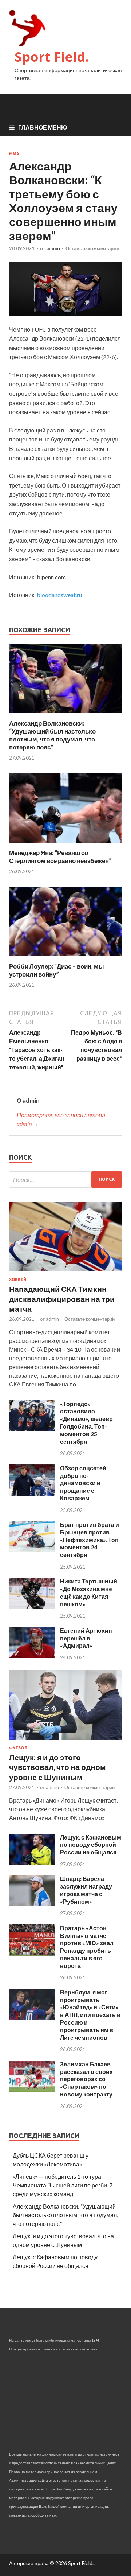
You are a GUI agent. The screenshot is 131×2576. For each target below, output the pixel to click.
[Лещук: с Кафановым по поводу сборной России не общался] (32, 1863)
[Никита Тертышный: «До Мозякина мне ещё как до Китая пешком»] (32, 1607)
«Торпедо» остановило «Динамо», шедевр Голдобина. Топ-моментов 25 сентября (86, 1423)
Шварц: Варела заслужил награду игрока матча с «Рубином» (86, 1890)
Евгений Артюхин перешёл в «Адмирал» (86, 1638)
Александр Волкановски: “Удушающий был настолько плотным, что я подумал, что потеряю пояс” (52, 735)
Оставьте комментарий (92, 248)
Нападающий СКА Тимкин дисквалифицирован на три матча (62, 1299)
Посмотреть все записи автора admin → (61, 1119)
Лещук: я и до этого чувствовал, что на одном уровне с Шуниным (57, 1767)
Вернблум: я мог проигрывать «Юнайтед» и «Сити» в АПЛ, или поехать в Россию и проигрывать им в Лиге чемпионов (90, 2015)
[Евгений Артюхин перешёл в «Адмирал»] (32, 1656)
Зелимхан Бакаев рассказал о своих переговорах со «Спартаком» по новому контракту (86, 2079)
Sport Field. (52, 57)
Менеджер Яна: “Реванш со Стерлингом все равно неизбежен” (60, 857)
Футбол (18, 1748)
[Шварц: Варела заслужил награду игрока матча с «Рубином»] (32, 1904)
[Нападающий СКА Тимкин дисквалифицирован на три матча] (65, 1273)
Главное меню (43, 127)
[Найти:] (65, 1180)
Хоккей (18, 1279)
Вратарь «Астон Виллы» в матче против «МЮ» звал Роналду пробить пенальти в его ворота (87, 1947)
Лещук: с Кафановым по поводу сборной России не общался (91, 1845)
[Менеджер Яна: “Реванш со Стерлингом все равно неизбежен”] (65, 844)
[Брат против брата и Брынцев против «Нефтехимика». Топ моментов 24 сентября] (32, 1550)
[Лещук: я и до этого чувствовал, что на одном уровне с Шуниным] (65, 1741)
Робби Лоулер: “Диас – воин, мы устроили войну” (57, 970)
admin (53, 248)
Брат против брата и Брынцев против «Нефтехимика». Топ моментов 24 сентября (90, 1540)
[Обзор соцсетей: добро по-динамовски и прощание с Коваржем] (32, 1493)
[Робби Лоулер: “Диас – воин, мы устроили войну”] (65, 958)
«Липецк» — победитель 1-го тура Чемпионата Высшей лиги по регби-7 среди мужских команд (63, 2185)
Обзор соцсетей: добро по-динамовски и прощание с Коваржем (84, 1483)
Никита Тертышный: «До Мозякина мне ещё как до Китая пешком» (89, 1592)
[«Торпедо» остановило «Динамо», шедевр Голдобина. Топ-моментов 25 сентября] (32, 1429)
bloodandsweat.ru (59, 595)
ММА (14, 154)
